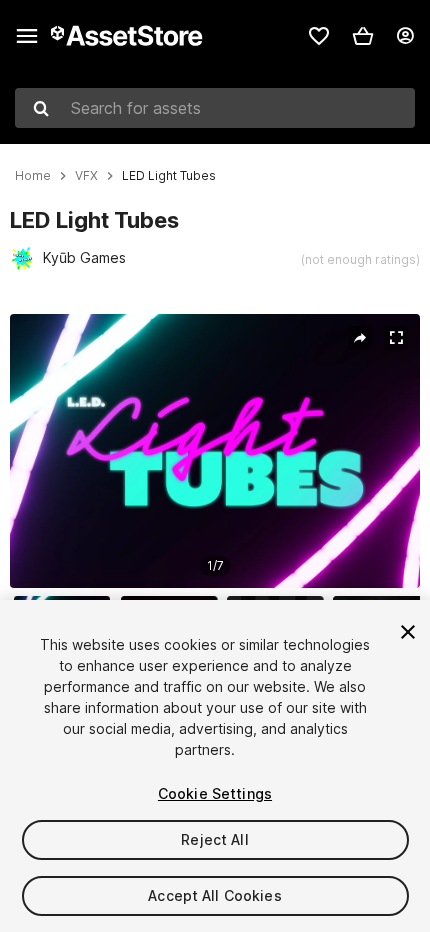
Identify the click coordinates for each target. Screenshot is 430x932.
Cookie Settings (215, 793)
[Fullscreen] (396, 338)
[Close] (408, 632)
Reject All (214, 839)
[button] (363, 36)
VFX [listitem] (86, 176)
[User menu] (405, 36)
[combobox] (215, 108)
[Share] (360, 338)
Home (33, 176)
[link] (319, 36)
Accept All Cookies (215, 895)
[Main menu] (27, 36)
